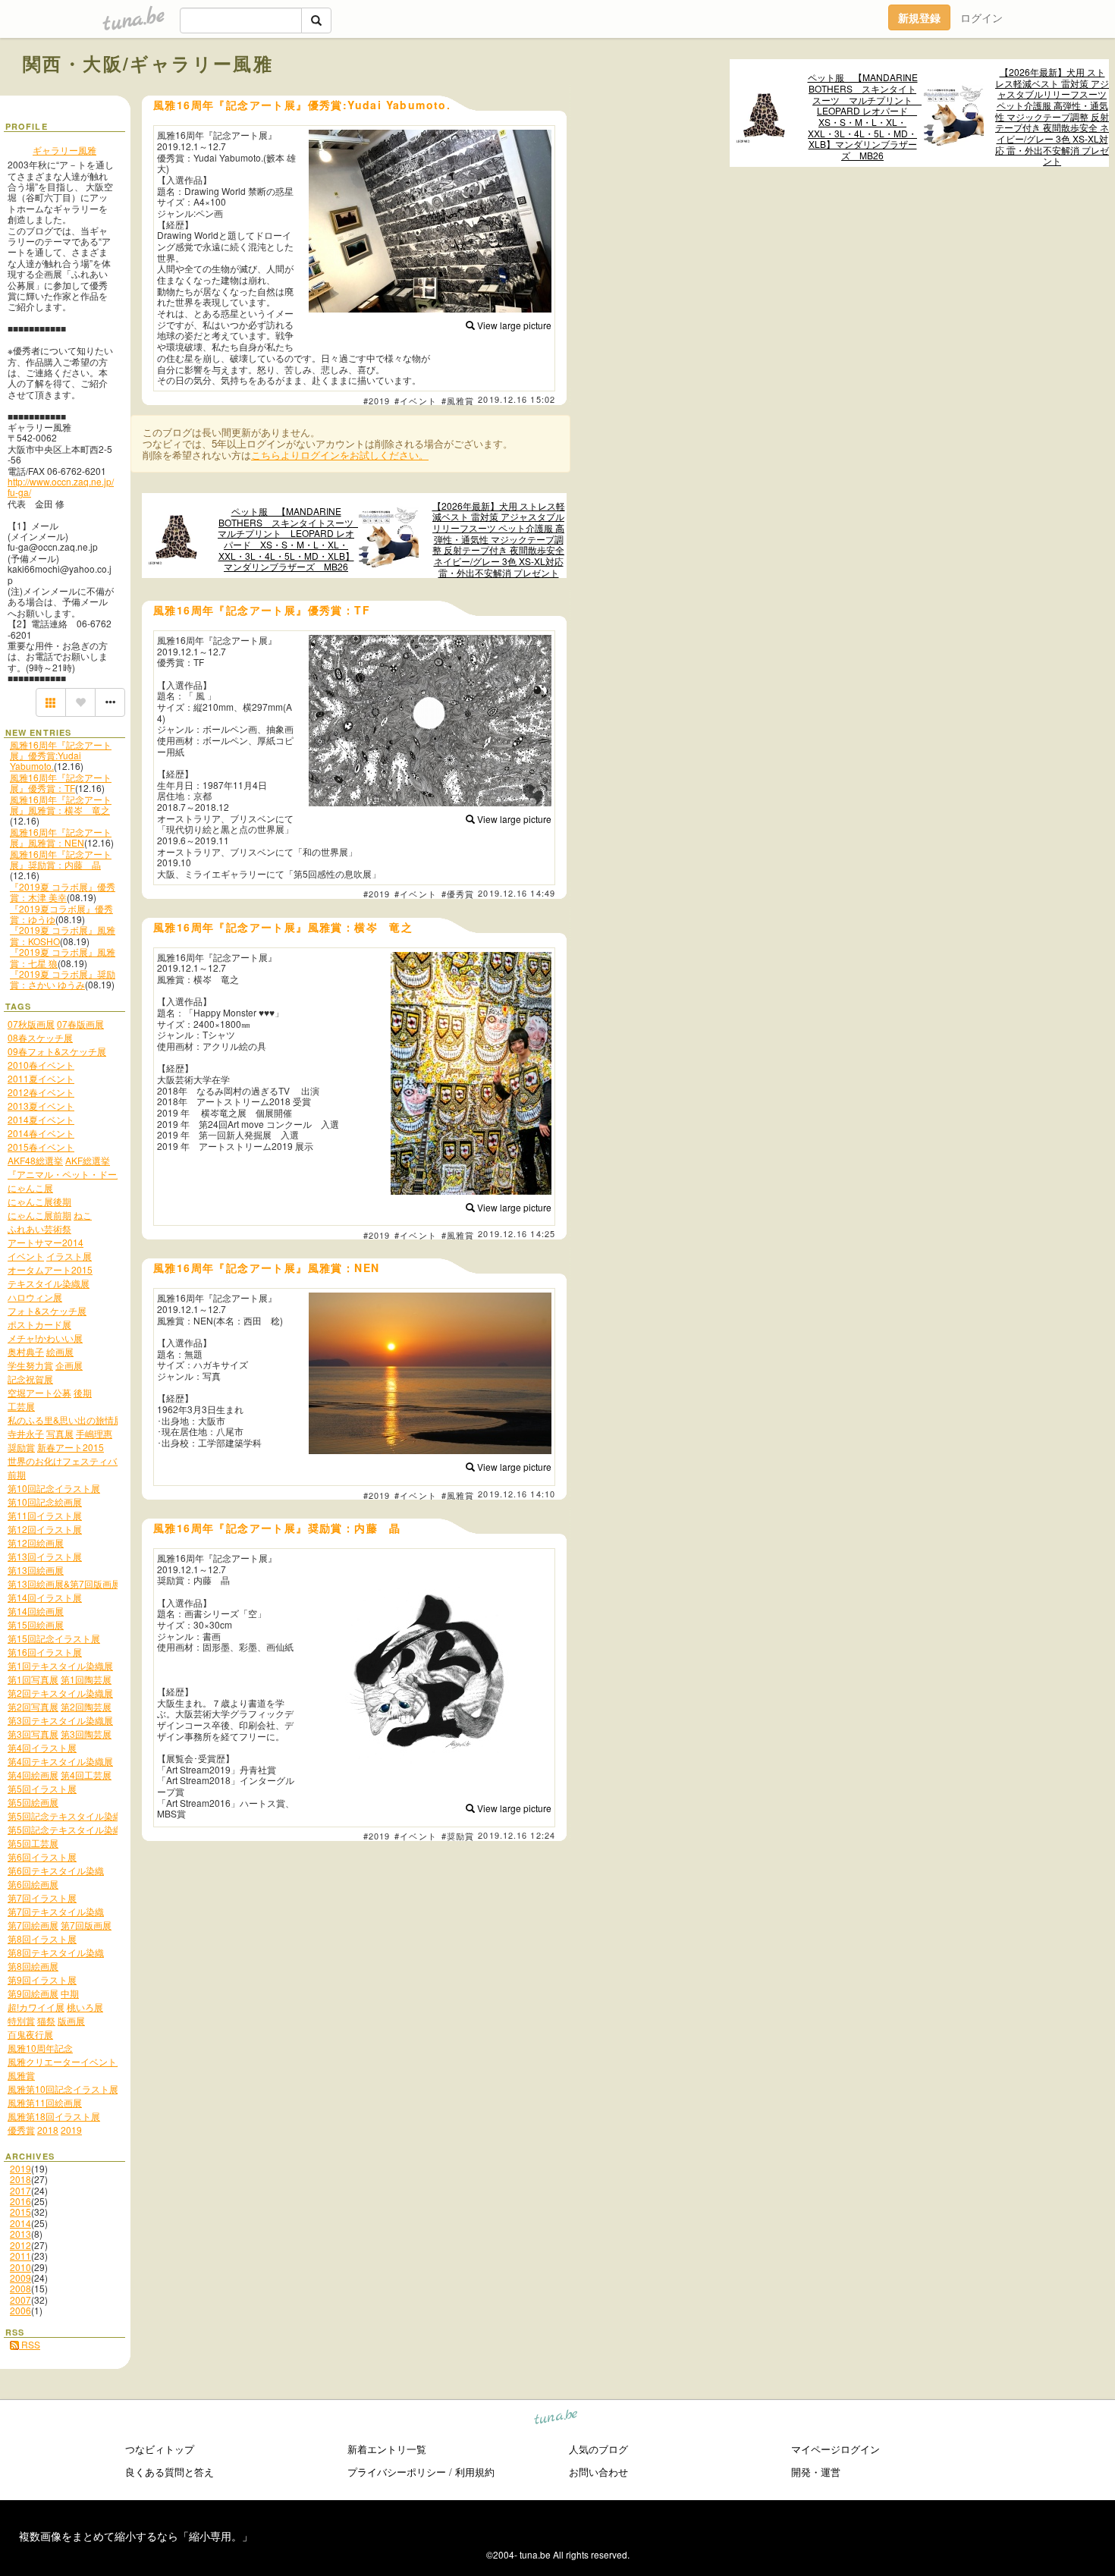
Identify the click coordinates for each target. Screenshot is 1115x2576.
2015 (20, 2212)
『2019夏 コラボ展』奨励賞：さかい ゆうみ (63, 979)
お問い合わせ (598, 2472)
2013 (20, 2234)
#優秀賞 (458, 894)
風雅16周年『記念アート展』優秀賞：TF (61, 782)
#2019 (377, 401)
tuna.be (556, 2419)
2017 (20, 2190)
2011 (20, 2256)
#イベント (416, 401)
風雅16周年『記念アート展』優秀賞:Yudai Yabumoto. (61, 756)
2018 (20, 2179)
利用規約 (475, 2472)
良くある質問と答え (170, 2472)
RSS (30, 2344)
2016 (20, 2201)
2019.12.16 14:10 (517, 1494)
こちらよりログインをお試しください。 (340, 455)
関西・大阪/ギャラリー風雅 (148, 63)
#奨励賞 (458, 1836)
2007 (20, 2300)
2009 (20, 2278)
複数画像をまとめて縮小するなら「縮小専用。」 (136, 2536)
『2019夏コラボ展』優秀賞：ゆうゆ (61, 914)
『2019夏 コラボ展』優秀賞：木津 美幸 (63, 892)
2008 (20, 2288)
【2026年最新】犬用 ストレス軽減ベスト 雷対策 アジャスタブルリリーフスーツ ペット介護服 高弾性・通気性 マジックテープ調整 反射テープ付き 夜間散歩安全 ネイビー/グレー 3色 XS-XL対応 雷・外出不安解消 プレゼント (1052, 117)
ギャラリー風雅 (64, 150)
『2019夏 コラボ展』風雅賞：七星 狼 (63, 957)
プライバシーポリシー (397, 2472)
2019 (20, 2168)
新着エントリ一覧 (387, 2449)
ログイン (982, 17)
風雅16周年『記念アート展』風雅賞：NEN (61, 837)
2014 (20, 2223)
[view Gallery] (51, 702)
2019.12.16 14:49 (517, 893)
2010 (20, 2267)
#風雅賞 (458, 401)
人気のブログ (598, 2449)
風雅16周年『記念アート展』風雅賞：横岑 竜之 (61, 804)
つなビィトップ (160, 2449)
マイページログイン (835, 2449)
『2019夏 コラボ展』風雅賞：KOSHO (63, 935)
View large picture (513, 325)
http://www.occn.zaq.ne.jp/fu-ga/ (61, 487)
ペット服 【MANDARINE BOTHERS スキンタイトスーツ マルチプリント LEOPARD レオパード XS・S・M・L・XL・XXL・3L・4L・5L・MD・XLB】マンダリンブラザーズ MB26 (864, 116)
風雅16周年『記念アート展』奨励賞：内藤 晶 (61, 859)
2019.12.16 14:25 (517, 1233)
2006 (20, 2310)
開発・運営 (816, 2472)
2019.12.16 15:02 (517, 399)
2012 (20, 2245)
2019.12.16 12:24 (517, 1835)
